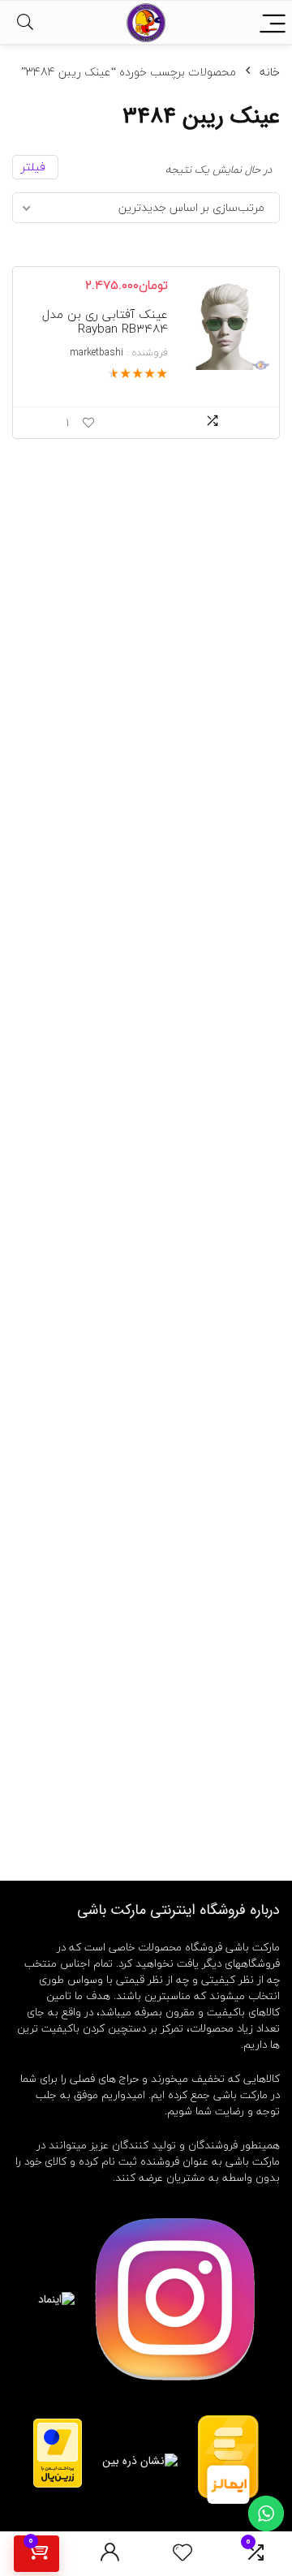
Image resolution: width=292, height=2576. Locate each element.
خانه (270, 72)
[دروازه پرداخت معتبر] (58, 2426)
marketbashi (97, 353)
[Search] (25, 22)
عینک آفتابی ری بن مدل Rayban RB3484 (105, 321)
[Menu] (273, 22)
